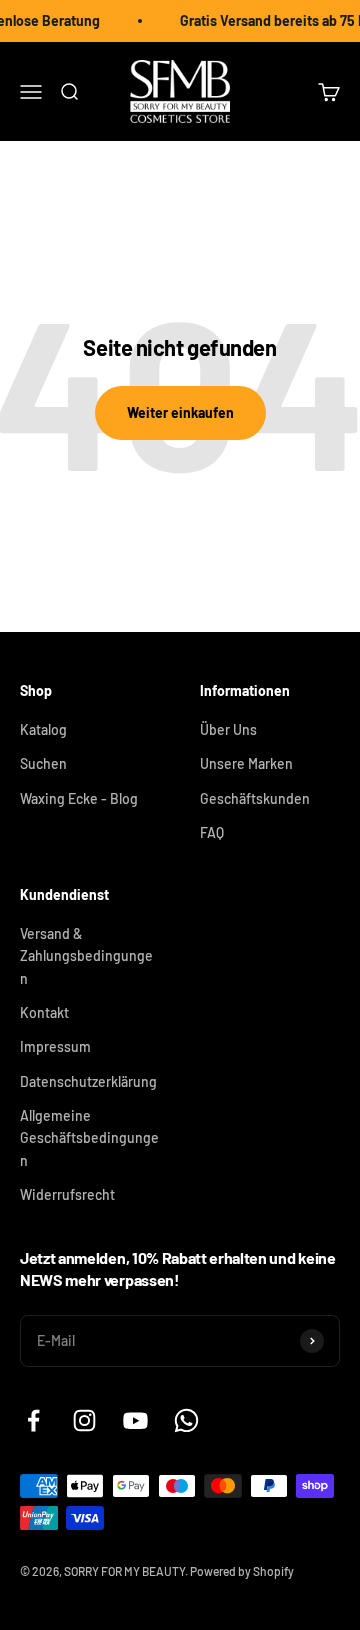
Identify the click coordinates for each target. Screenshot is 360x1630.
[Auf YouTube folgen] (135, 1420)
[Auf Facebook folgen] (33, 1420)
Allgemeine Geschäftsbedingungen (89, 1138)
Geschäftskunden (255, 798)
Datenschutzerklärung (88, 1081)
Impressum (55, 1046)
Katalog (43, 729)
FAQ (212, 832)
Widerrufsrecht (67, 1194)
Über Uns (228, 729)
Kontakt (44, 1012)
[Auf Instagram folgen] (84, 1420)
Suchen (43, 763)
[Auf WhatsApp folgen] (186, 1420)
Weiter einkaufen (180, 412)
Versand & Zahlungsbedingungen (86, 956)
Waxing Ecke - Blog (79, 798)
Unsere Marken (246, 763)
